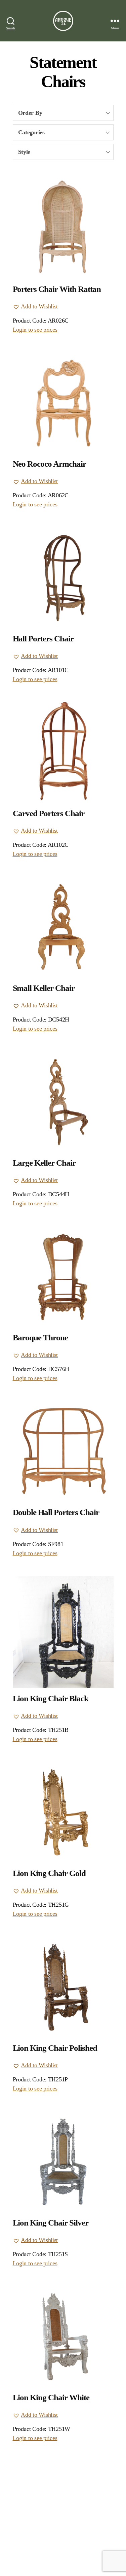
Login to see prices (35, 330)
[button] (35, 307)
